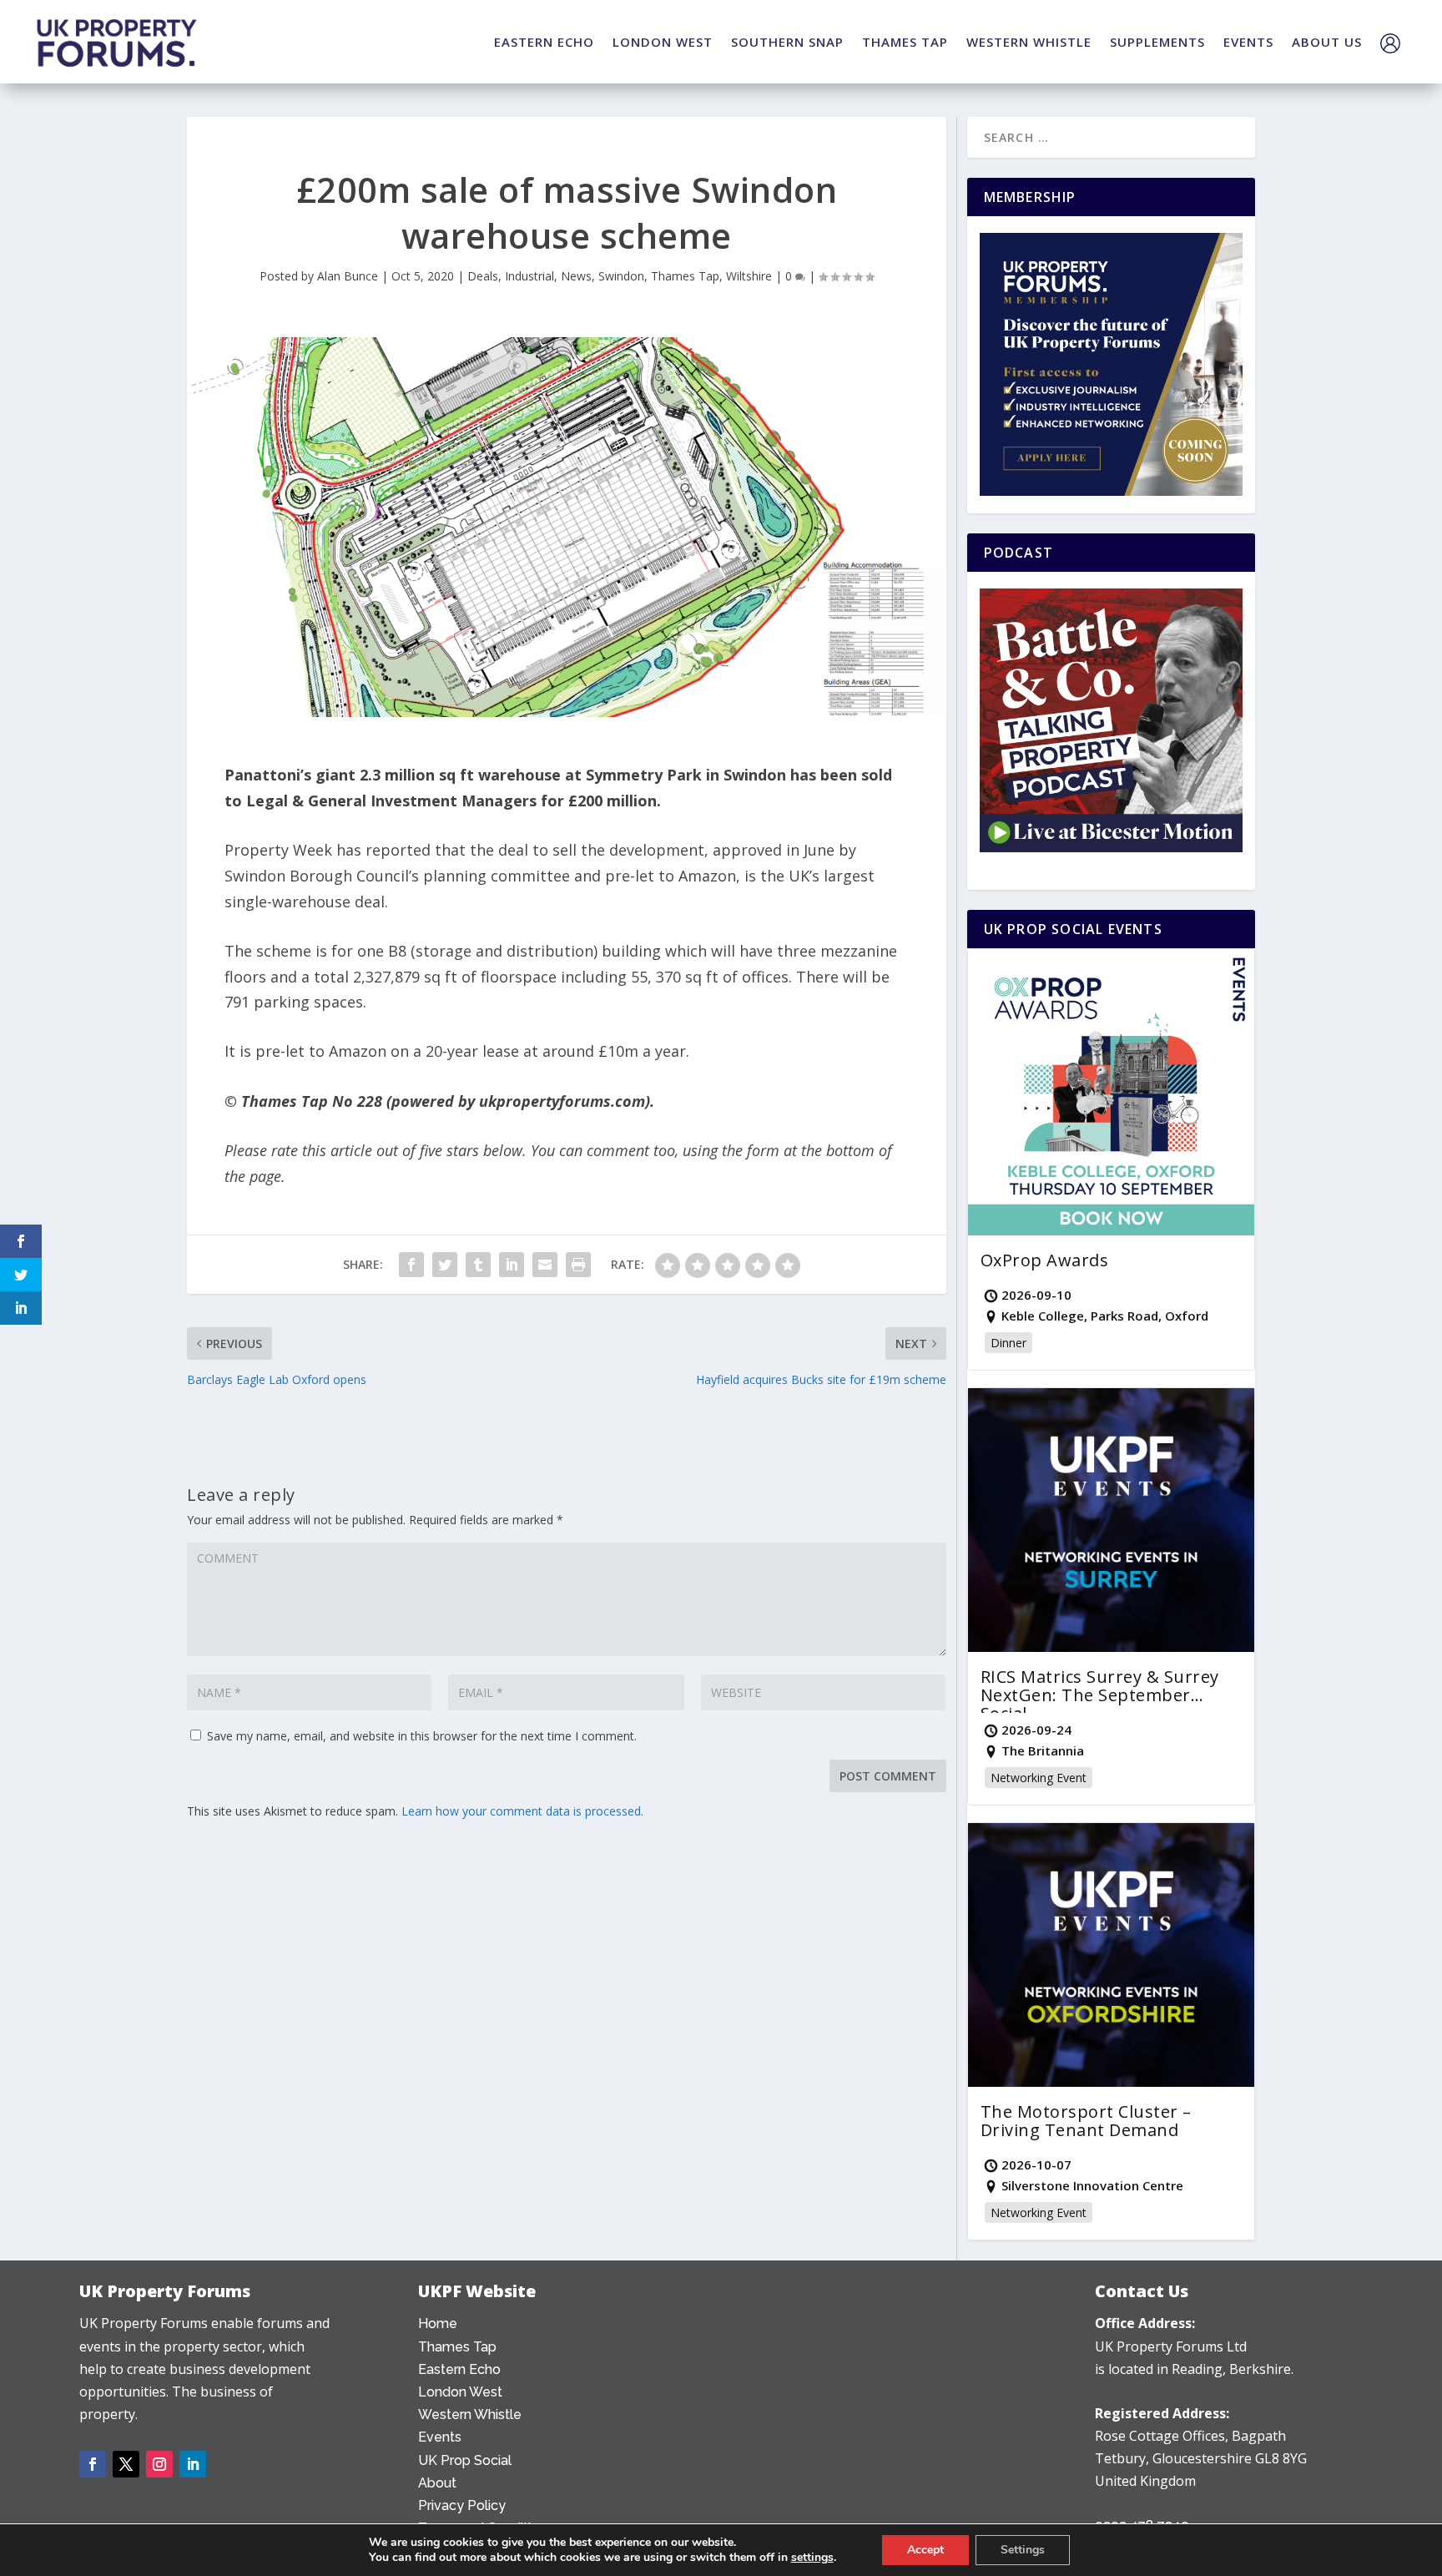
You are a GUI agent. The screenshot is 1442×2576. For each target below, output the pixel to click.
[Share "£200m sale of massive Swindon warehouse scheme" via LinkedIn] (512, 1265)
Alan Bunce (348, 276)
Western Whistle (470, 2414)
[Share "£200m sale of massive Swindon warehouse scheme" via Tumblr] (478, 1265)
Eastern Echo (459, 2369)
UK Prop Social (465, 2460)
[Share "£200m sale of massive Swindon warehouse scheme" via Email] (545, 1265)
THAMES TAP (905, 42)
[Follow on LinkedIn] (193, 2464)
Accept (925, 2550)
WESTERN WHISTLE (1029, 42)
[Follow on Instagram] (159, 2464)
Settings (1023, 2550)
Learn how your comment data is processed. (522, 1811)
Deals (483, 276)
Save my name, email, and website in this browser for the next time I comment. (422, 1736)
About (437, 2483)
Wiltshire (749, 276)
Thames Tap (685, 276)
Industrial (529, 276)
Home (438, 2323)
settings (812, 2558)
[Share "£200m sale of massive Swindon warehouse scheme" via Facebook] (411, 1265)
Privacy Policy (462, 2505)
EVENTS (1248, 42)
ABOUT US (1327, 42)
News (576, 276)
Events (440, 2437)
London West (460, 2392)
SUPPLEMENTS (1157, 42)
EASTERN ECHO (544, 42)
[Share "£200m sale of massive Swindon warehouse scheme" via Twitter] (445, 1265)
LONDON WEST (663, 42)
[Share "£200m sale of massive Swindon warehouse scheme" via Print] (578, 1265)
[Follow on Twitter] (126, 2464)
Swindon (621, 276)
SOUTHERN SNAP (787, 42)
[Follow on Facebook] (93, 2464)
